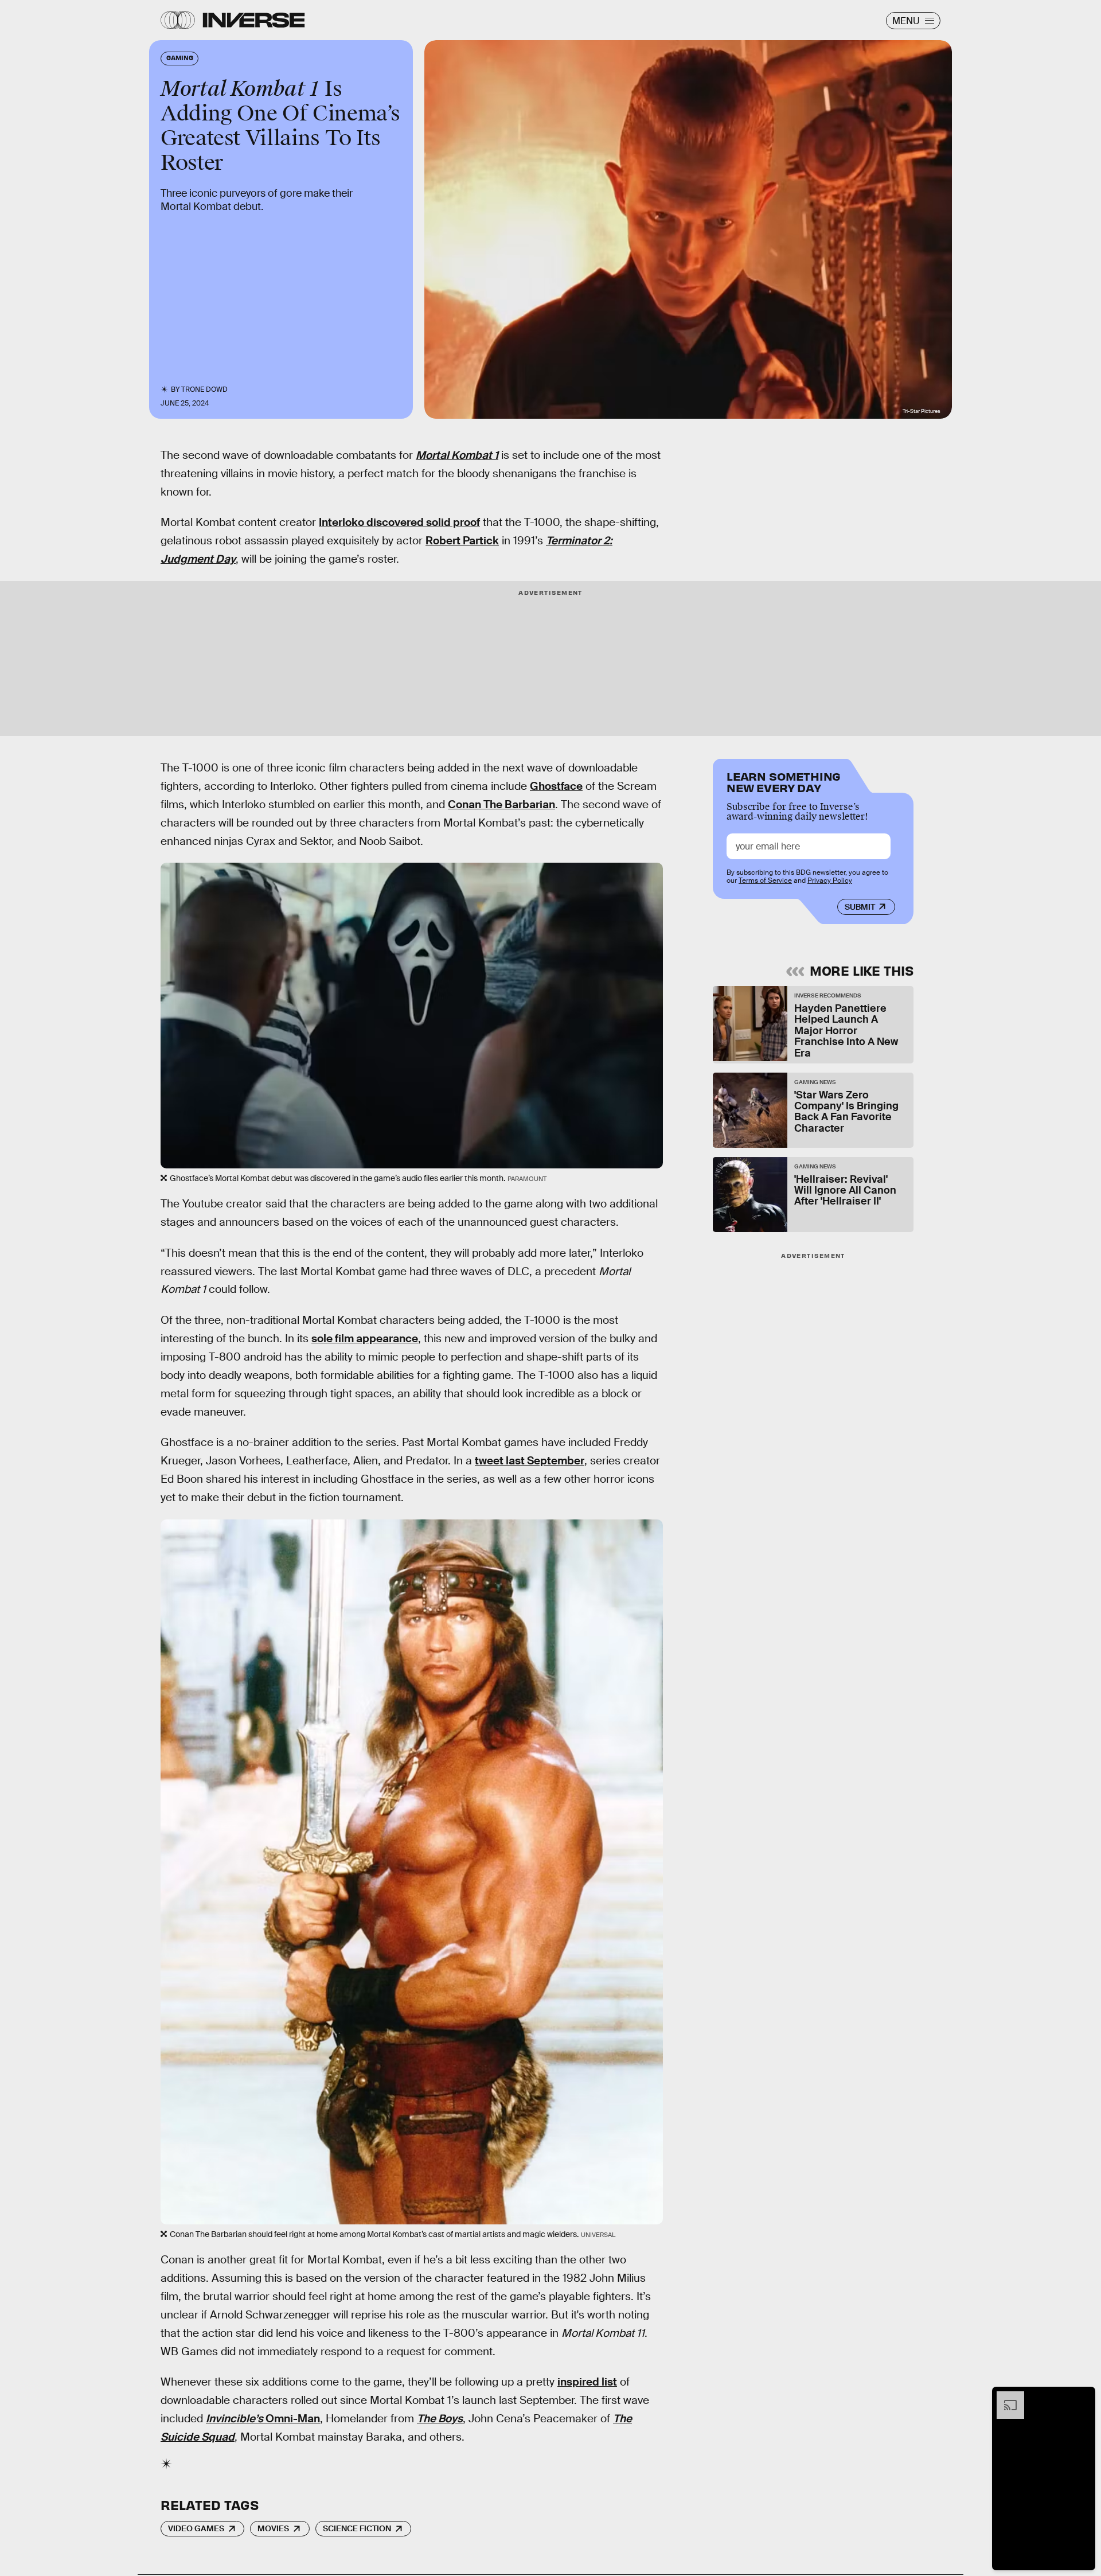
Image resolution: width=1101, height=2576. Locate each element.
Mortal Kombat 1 (457, 455)
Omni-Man (263, 2419)
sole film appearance (365, 1338)
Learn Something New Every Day (784, 781)
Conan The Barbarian (501, 804)
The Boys (440, 2419)
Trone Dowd (204, 389)
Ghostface (556, 786)
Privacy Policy (830, 880)
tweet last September (530, 1461)
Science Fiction (357, 2528)
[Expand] (1005, 2397)
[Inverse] (254, 20)
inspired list (587, 2382)
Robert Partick (462, 541)
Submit (860, 907)
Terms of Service (765, 880)
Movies (273, 2528)
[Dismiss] (1083, 2397)
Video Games (196, 2528)
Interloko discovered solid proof (399, 522)
